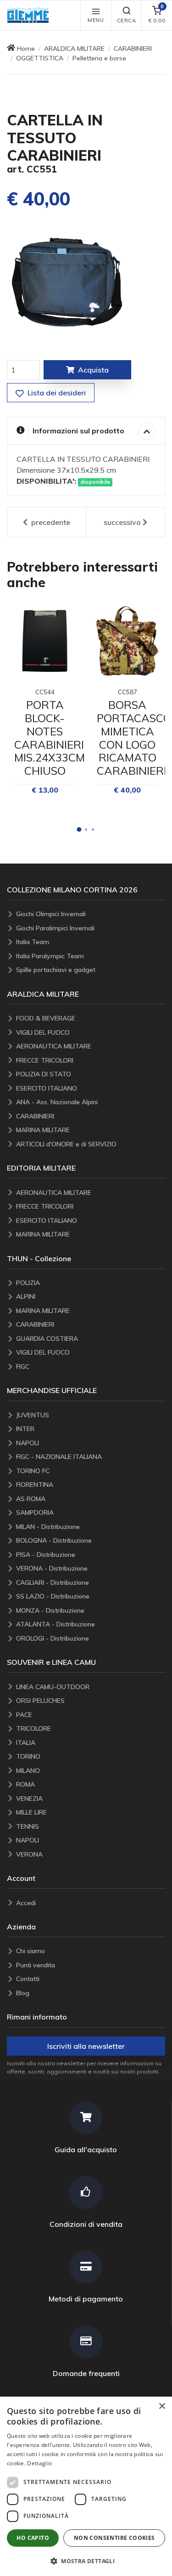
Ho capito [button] (33, 2538)
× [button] (162, 2406)
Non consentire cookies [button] (114, 2538)
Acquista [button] (93, 370)
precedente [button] (50, 522)
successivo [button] (122, 522)
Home (26, 49)
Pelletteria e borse (99, 58)
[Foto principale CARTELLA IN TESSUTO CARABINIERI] (67, 282)
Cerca (127, 21)
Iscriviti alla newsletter (86, 2046)
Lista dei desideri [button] (56, 393)
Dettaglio (39, 2463)
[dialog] (86, 2486)
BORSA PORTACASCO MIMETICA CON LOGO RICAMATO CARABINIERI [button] (134, 738)
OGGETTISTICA (40, 58)
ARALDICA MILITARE (74, 49)
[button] (30, 15)
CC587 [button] (128, 692)
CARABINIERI (133, 49)
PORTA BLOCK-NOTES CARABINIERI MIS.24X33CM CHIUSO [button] (50, 738)
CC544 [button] (45, 692)
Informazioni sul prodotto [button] (78, 431)
